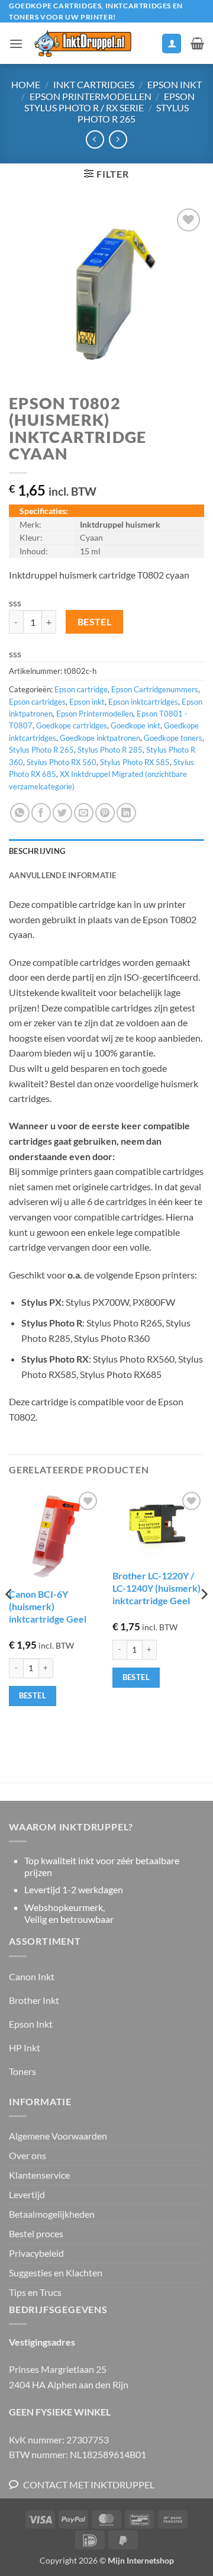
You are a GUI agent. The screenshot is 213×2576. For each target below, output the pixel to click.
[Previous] (9, 1618)
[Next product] (95, 139)
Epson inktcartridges (143, 702)
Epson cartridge (81, 689)
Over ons (28, 2155)
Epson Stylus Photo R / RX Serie (109, 102)
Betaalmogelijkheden (52, 2214)
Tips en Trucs (35, 2292)
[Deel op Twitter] (62, 813)
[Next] (204, 1618)
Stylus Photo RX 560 (62, 762)
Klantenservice (39, 2175)
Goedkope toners (173, 738)
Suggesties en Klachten (56, 2273)
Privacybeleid (36, 2253)
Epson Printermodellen (91, 96)
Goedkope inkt (135, 725)
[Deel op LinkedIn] (126, 813)
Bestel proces (36, 2233)
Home (26, 84)
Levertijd (27, 2194)
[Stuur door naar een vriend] (84, 813)
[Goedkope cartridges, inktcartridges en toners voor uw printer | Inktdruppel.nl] (82, 44)
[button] (16, 44)
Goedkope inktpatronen (100, 738)
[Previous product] (118, 139)
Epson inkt (87, 702)
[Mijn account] (172, 44)
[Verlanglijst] (147, 46)
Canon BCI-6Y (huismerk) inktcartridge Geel (48, 1606)
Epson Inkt (175, 84)
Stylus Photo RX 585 (135, 762)
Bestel (95, 622)
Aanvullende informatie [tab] (63, 875)
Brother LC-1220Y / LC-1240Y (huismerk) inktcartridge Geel (156, 1588)
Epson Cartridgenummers (155, 689)
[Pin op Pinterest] (105, 813)
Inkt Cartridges (94, 84)
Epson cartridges (37, 702)
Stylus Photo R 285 (110, 750)
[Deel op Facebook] (41, 813)
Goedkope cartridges (72, 725)
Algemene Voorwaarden (58, 2136)
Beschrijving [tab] (37, 851)
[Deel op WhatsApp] (20, 813)
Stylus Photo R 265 (133, 113)
